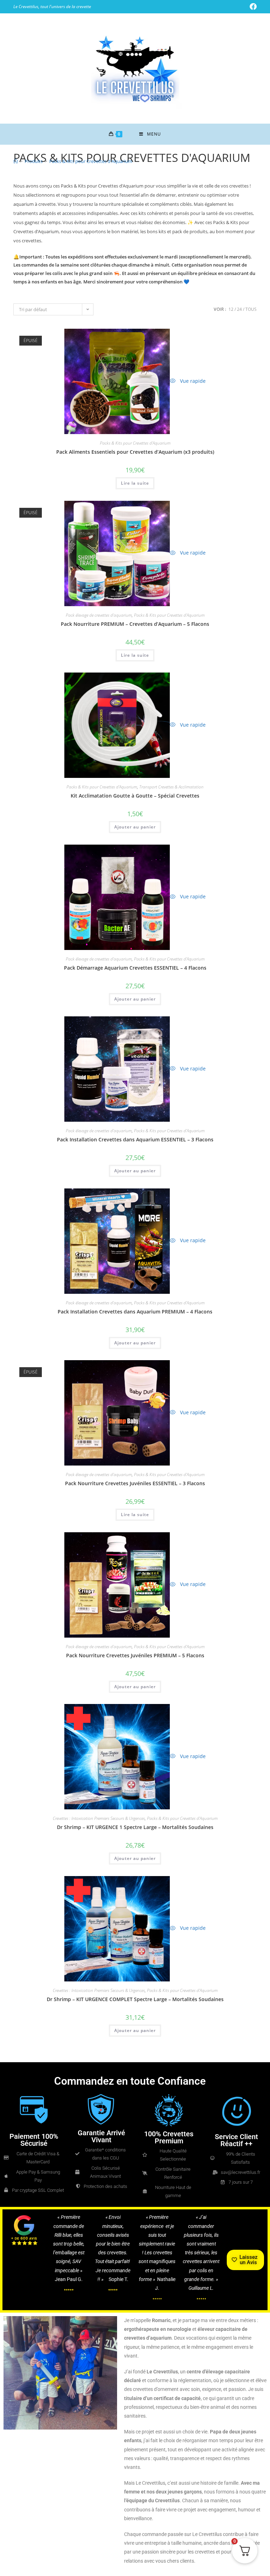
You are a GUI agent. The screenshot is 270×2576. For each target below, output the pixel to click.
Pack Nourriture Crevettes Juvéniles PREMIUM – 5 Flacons (135, 1655)
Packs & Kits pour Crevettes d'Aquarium (91, 161)
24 (239, 309)
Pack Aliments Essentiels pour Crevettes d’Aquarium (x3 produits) (135, 452)
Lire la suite (135, 483)
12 (231, 309)
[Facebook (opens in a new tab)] (252, 7)
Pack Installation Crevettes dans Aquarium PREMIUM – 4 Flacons (135, 1312)
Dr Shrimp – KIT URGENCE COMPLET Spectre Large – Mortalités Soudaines (135, 1999)
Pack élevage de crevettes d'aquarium (99, 615)
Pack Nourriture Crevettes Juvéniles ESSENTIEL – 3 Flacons (135, 1483)
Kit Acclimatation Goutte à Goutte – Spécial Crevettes (135, 796)
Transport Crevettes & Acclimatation (171, 787)
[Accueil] (16, 161)
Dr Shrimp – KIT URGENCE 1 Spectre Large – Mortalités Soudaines (135, 1827)
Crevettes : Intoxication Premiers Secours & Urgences (99, 1818)
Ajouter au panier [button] (135, 827)
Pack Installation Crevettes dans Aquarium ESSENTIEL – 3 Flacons (135, 1139)
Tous (251, 309)
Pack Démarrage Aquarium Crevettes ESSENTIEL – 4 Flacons (135, 968)
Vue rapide (192, 381)
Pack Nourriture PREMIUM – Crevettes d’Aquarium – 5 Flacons (135, 624)
